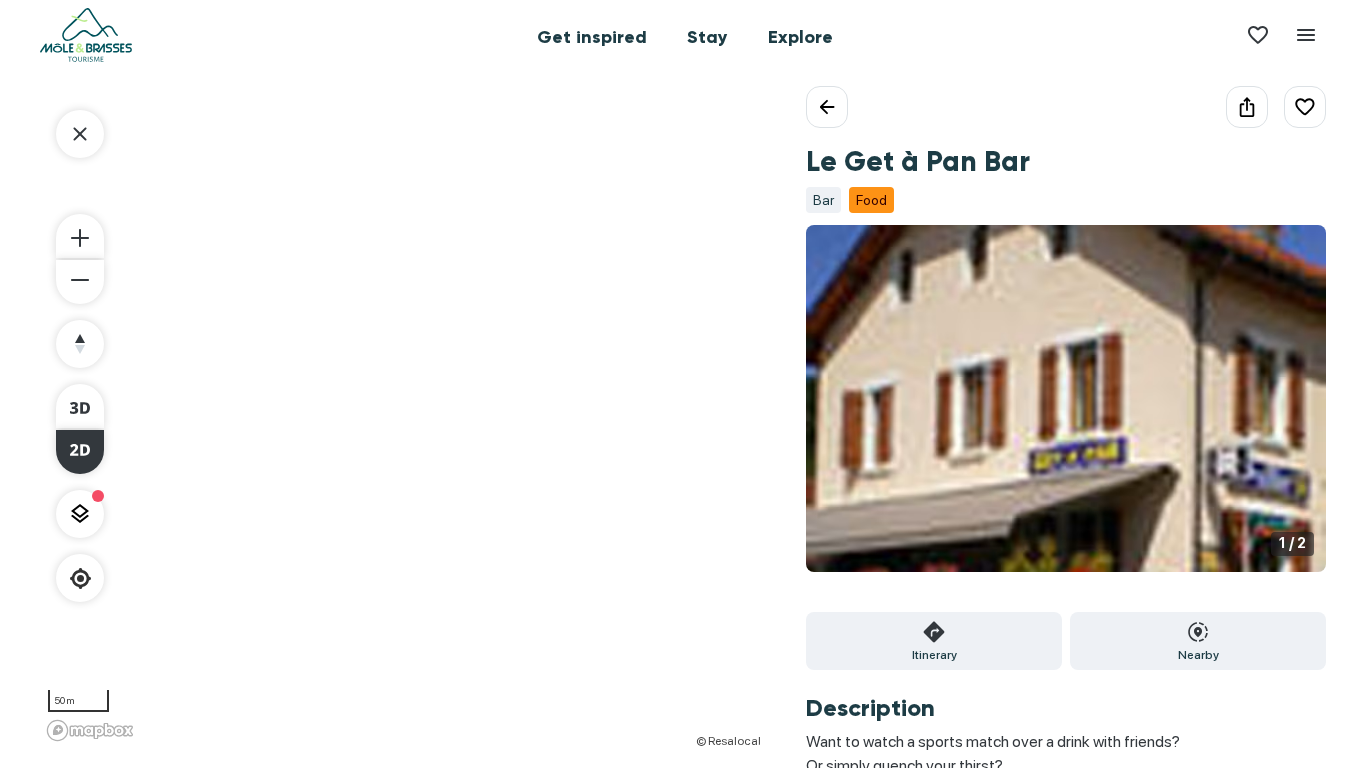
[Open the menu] (1306, 35)
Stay (707, 37)
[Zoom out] (80, 282)
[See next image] (1290, 410)
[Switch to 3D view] (80, 406)
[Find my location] (80, 578)
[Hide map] (80, 134)
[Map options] (80, 514)
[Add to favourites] (1305, 107)
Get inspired (592, 37)
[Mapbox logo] (90, 730)
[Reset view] (80, 344)
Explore (800, 37)
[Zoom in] (80, 236)
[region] (403, 417)
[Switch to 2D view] (80, 452)
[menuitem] (592, 35)
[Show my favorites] (1258, 35)
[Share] (1247, 107)
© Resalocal (728, 741)
